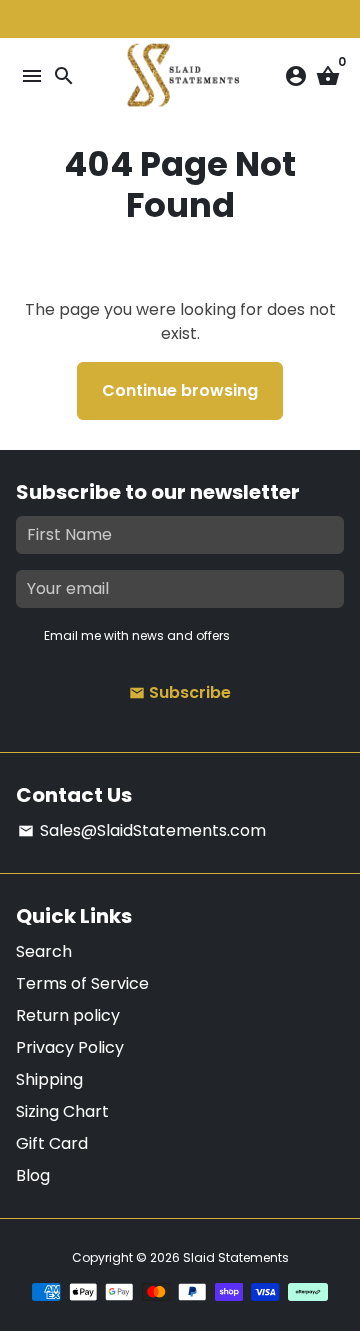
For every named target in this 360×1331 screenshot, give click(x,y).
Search (44, 951)
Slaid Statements (236, 1257)
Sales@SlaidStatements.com (142, 830)
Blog (33, 1175)
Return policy (68, 1015)
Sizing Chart (62, 1111)
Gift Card (52, 1143)
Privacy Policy (70, 1047)
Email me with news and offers (137, 635)
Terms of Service (82, 983)
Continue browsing (180, 390)
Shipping (49, 1079)
